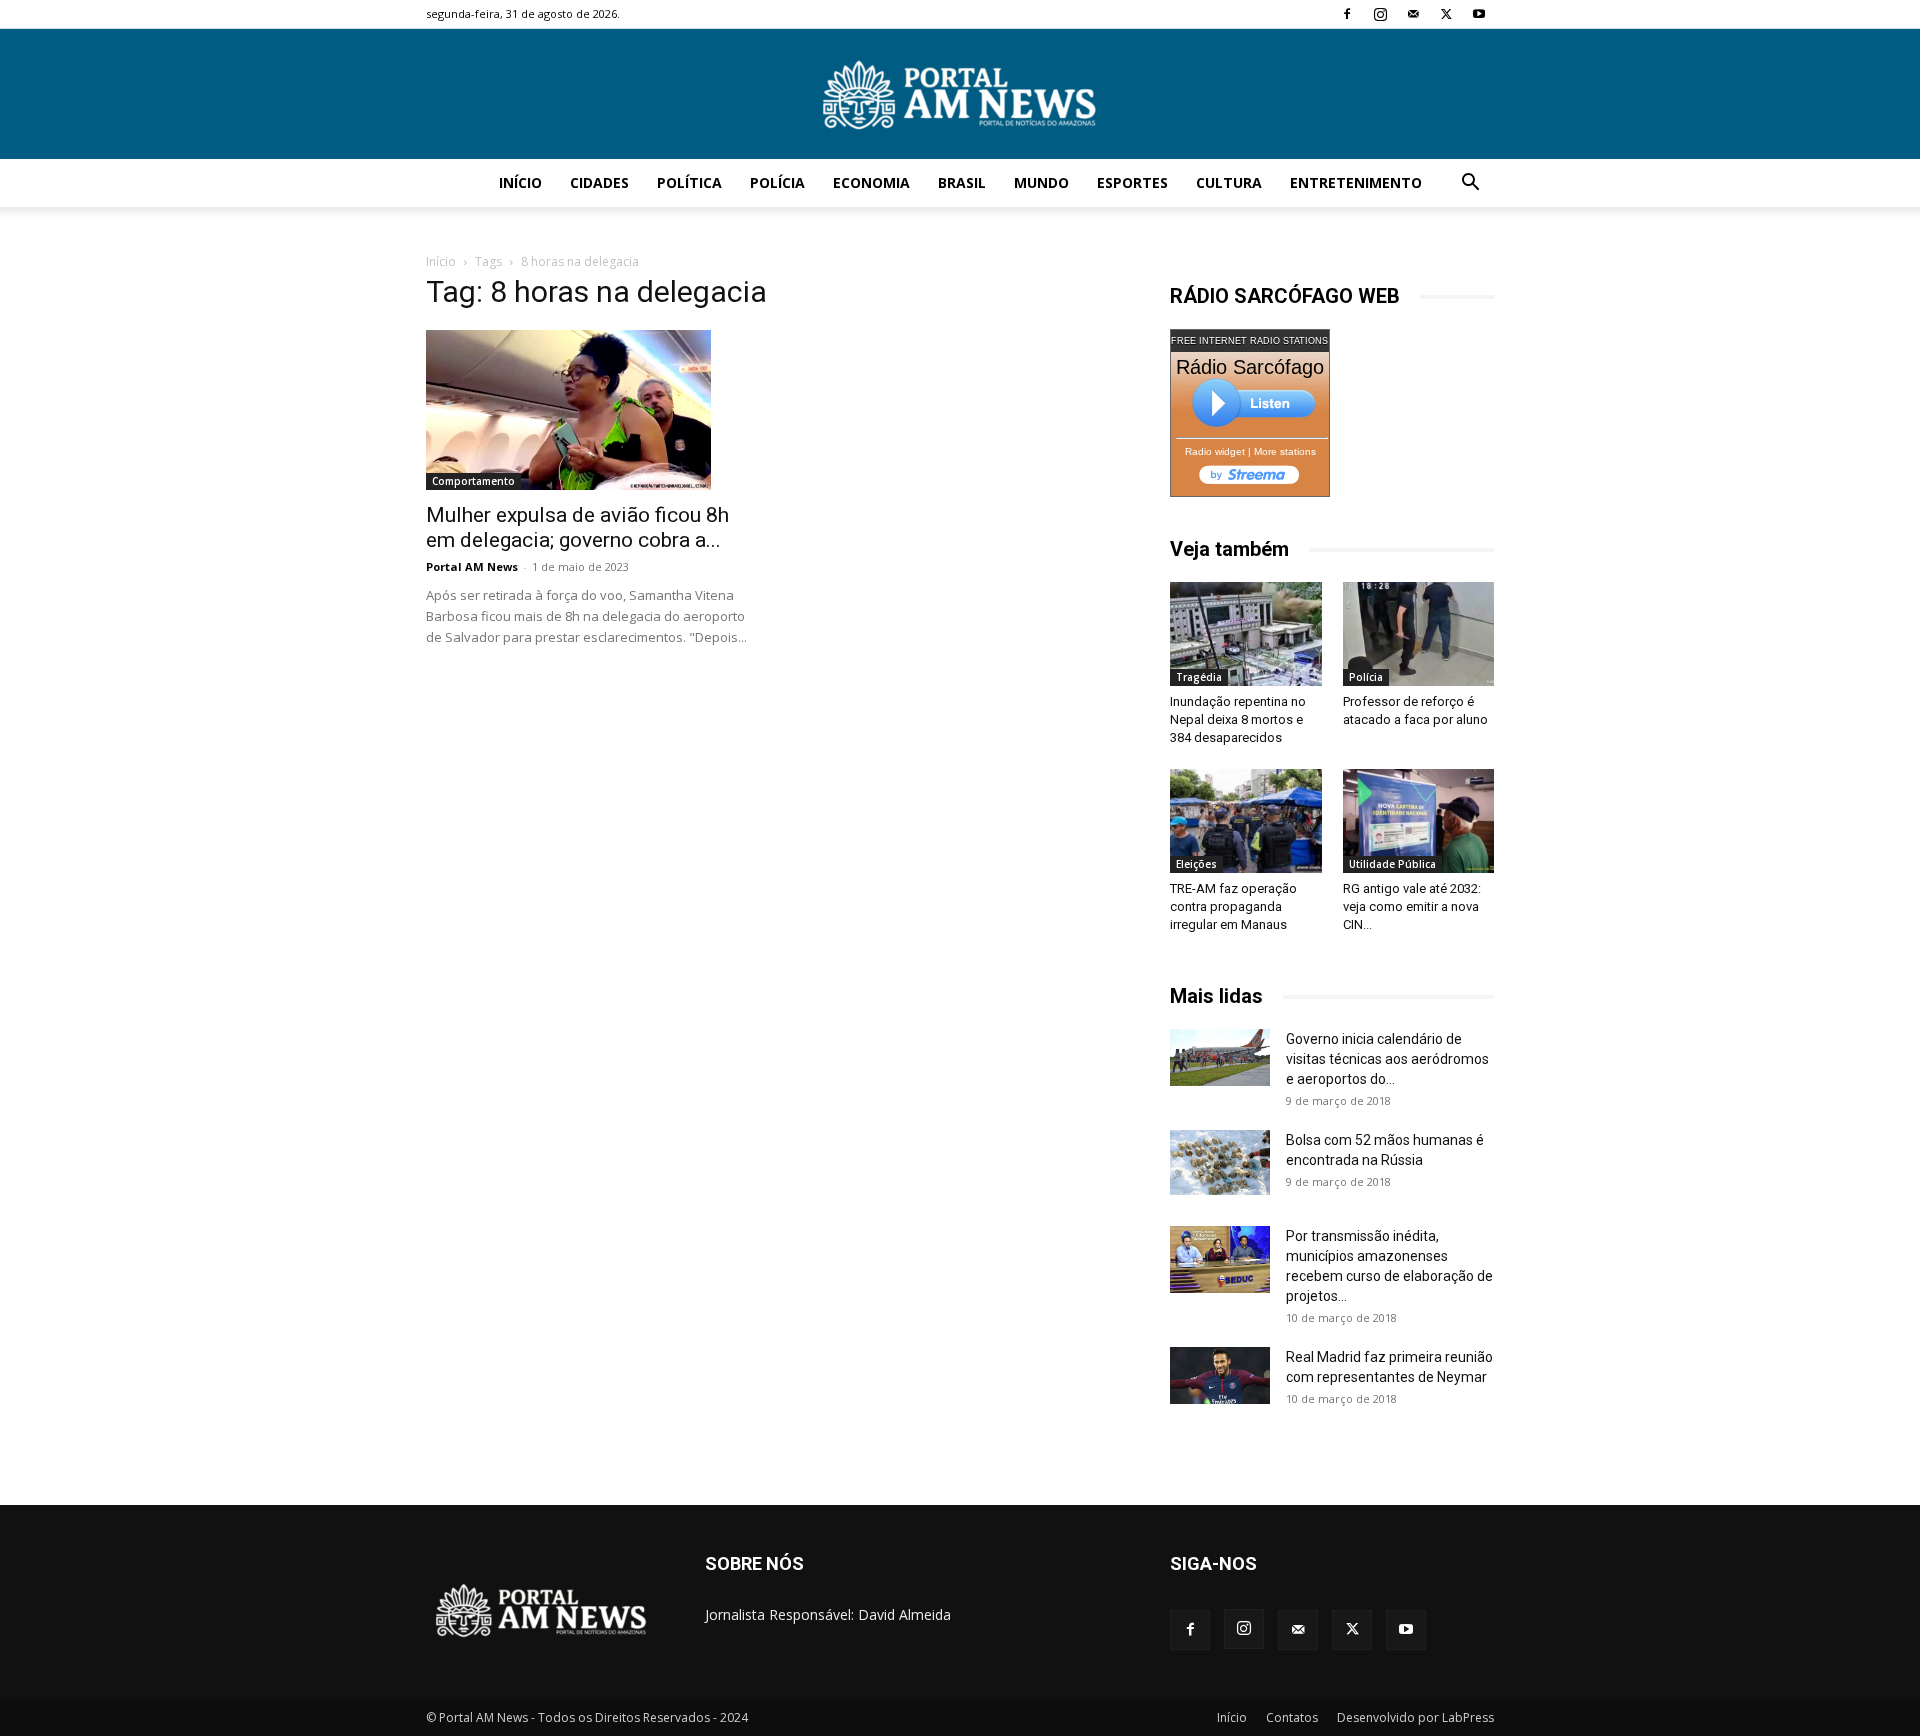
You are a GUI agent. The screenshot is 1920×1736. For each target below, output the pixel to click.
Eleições (1196, 864)
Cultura (1229, 182)
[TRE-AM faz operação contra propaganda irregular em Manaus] (1246, 821)
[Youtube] (1479, 14)
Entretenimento (1356, 182)
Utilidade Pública (1392, 864)
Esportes (1132, 182)
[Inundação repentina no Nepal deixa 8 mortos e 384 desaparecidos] (1246, 634)
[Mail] (1413, 14)
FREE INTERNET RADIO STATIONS (1249, 341)
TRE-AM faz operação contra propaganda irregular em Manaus (1233, 906)
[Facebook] (1347, 14)
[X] (1446, 14)
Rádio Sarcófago (1250, 367)
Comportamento (473, 481)
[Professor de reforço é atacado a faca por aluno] (1419, 634)
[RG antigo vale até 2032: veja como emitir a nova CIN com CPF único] (1419, 821)
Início (520, 182)
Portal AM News (472, 566)
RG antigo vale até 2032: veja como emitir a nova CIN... (1412, 906)
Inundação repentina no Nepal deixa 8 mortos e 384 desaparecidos (1238, 719)
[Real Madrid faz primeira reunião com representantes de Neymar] (1220, 1375)
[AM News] (960, 95)
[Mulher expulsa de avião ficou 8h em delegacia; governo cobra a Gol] (588, 410)
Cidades (599, 182)
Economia (871, 182)
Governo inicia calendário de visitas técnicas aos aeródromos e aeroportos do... (1387, 1059)
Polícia (777, 182)
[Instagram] (1380, 14)
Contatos (1292, 1717)
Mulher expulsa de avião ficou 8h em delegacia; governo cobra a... (577, 527)
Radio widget (1215, 451)
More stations (1285, 451)
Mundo (1041, 182)
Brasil (962, 182)
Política (689, 182)
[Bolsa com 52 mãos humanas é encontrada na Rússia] (1220, 1162)
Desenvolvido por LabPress (1415, 1717)
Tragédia (1199, 677)
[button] (1470, 184)
